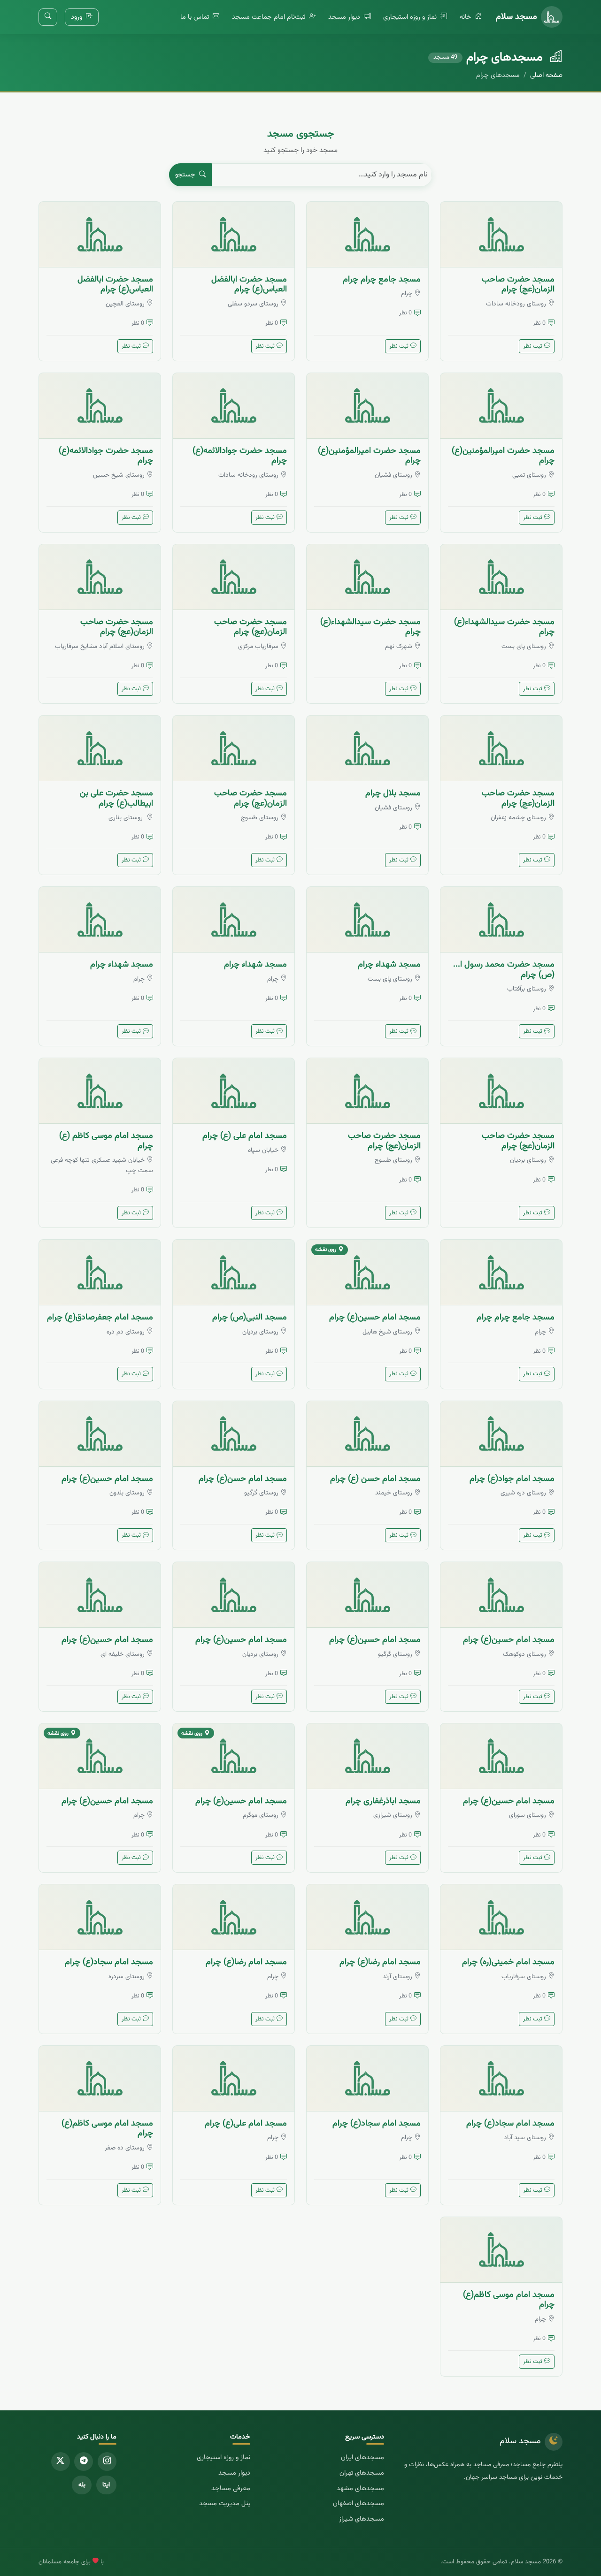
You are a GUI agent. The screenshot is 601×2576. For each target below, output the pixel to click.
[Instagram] (107, 2462)
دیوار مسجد (345, 17)
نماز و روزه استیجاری (411, 17)
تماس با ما (196, 17)
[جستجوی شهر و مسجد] (48, 17)
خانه (466, 17)
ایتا (106, 2485)
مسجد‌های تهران (362, 2473)
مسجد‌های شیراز (362, 2519)
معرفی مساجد (231, 2488)
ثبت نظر (533, 346)
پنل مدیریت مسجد (225, 2504)
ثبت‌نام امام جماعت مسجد (270, 17)
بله (82, 2485)
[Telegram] (84, 2462)
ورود (77, 17)
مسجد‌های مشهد (360, 2488)
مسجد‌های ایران (362, 2458)
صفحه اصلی (546, 75)
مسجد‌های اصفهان (358, 2504)
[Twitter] (61, 2462)
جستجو (186, 175)
